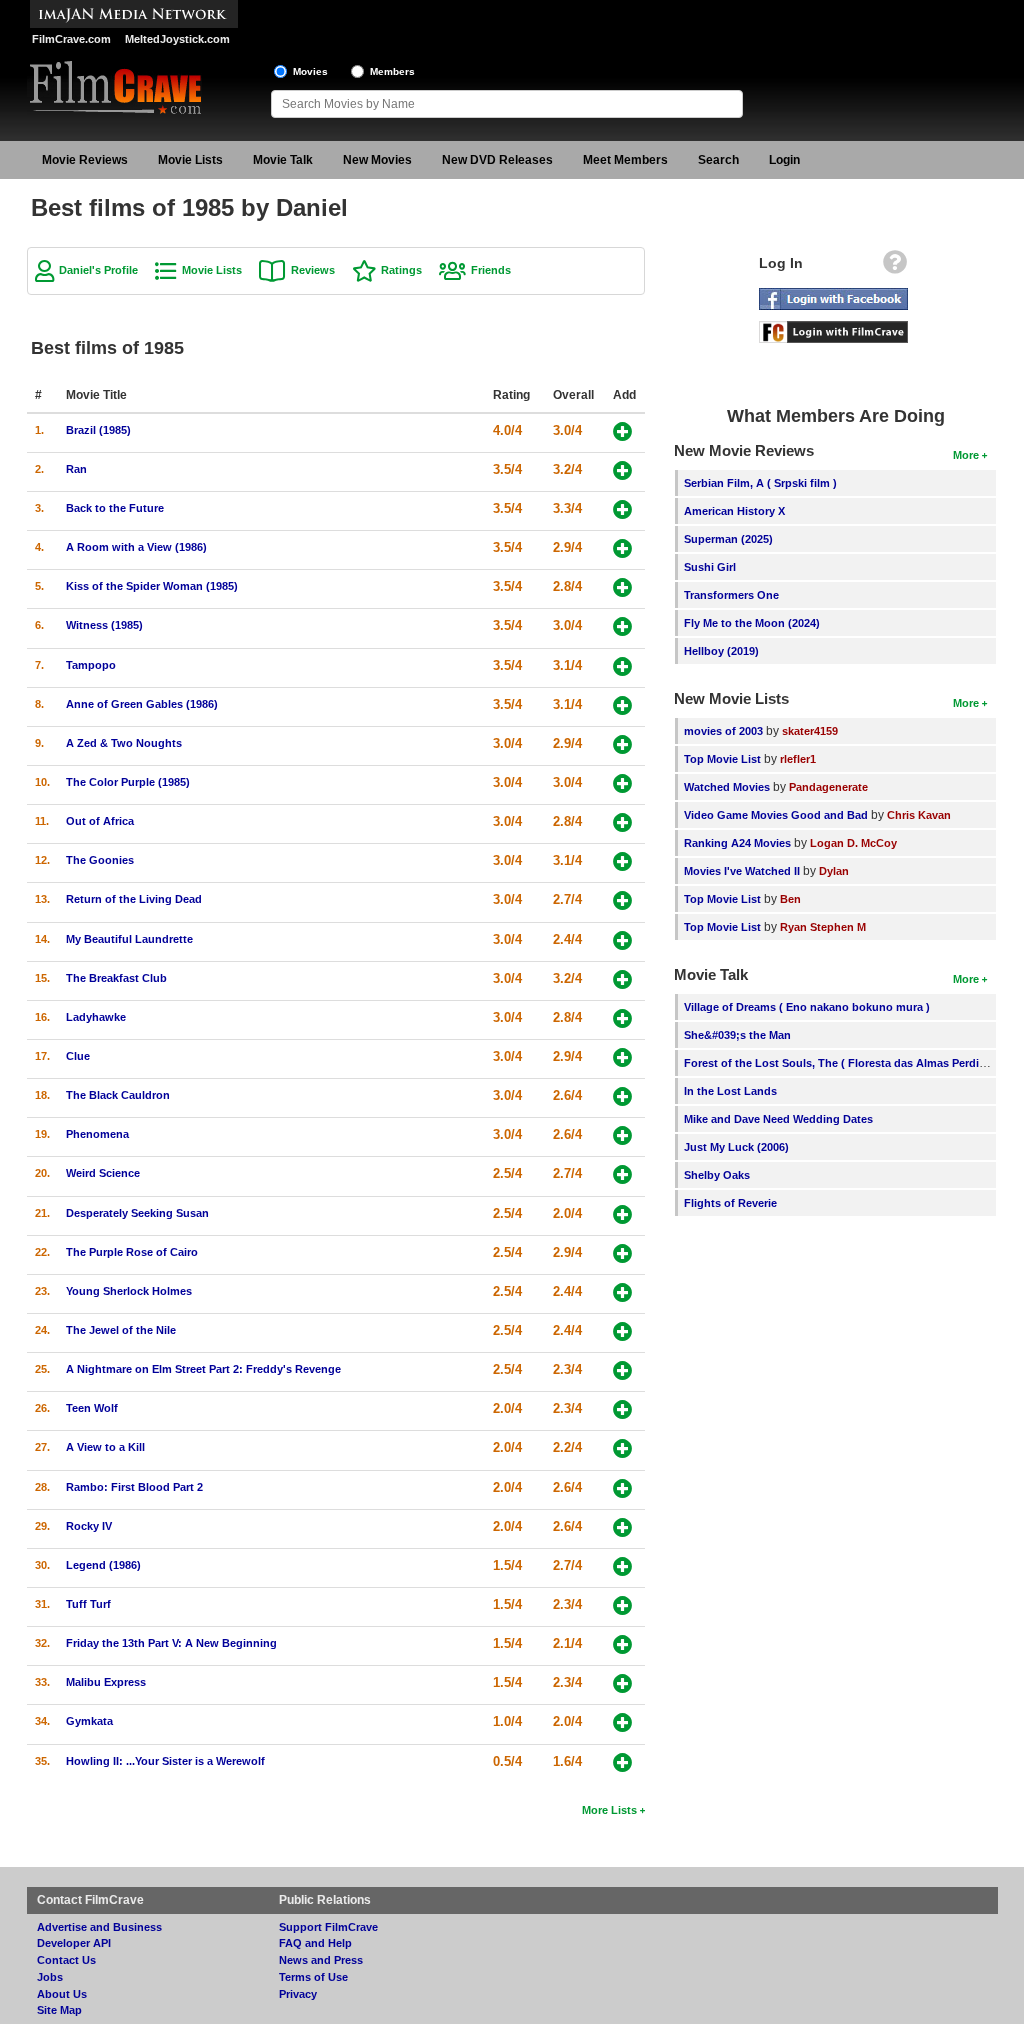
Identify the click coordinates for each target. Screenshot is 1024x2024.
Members (392, 71)
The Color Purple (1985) (128, 782)
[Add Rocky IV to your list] (622, 1527)
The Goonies (100, 860)
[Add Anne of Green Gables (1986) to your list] (622, 705)
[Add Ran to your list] (622, 470)
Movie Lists (190, 160)
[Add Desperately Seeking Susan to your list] (622, 1214)
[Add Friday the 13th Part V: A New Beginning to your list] (622, 1644)
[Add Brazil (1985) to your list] (622, 431)
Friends (491, 270)
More (966, 455)
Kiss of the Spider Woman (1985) (152, 586)
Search (718, 160)
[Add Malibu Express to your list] (622, 1683)
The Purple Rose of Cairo (132, 1252)
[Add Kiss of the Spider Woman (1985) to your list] (622, 587)
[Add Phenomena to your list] (622, 1135)
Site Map (59, 2010)
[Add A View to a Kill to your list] (622, 1448)
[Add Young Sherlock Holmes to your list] (622, 1292)
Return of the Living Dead (134, 899)
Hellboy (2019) (721, 651)
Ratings (401, 270)
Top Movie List (722, 759)
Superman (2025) (728, 539)
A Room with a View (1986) (136, 547)
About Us (62, 1994)
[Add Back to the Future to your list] (622, 509)
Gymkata (89, 1721)
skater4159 (810, 731)
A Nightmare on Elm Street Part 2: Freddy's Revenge (203, 1369)
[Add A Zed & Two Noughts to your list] (622, 744)
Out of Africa (100, 821)
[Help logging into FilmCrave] (895, 267)
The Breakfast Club (116, 978)
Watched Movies (727, 787)
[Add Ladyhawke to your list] (622, 1018)
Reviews (313, 270)
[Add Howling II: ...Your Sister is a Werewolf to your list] (622, 1762)
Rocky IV (89, 1526)
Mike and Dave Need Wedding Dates (778, 1119)
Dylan (834, 871)
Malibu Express (106, 1682)
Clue (78, 1056)
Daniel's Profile (98, 270)
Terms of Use (313, 1977)
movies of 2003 (723, 731)
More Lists (609, 1810)
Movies (310, 71)
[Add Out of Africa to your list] (622, 822)
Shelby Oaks (717, 1175)
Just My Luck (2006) (736, 1147)
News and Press (321, 1960)
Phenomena (97, 1134)
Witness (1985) (104, 625)
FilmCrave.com (71, 39)
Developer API (74, 1943)
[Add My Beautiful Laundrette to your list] (622, 940)
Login (784, 160)
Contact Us (66, 1960)
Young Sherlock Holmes (129, 1291)
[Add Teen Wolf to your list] (622, 1409)
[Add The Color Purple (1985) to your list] (622, 783)
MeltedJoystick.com (177, 39)
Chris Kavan (919, 815)
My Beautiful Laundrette (129, 939)
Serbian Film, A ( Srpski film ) (760, 483)
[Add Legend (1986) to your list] (622, 1566)
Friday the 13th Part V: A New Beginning (171, 1643)
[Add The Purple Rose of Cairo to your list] (622, 1253)
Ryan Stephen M (823, 927)
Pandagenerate (828, 787)
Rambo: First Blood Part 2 (134, 1487)
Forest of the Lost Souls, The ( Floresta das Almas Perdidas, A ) (851, 1063)
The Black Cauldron (118, 1095)
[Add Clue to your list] (622, 1057)
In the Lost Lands (730, 1091)
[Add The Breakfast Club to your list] (622, 979)
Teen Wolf (92, 1408)
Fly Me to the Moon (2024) (752, 623)
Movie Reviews (85, 160)
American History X (734, 511)
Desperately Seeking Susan (137, 1213)
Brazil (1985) (98, 430)
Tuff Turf (88, 1604)
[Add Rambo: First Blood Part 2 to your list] (622, 1488)
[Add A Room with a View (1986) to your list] (622, 548)
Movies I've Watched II (742, 871)
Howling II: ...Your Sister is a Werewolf (165, 1761)
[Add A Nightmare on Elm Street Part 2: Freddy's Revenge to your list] (622, 1370)
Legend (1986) (103, 1565)
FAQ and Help (315, 1943)
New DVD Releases (497, 160)
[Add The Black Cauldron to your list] (622, 1096)
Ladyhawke (96, 1017)
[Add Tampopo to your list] (622, 666)
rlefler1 (798, 759)
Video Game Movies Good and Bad (776, 815)
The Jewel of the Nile (121, 1330)
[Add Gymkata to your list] (622, 1722)
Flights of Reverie (730, 1203)
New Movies (377, 160)
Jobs (50, 1977)
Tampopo (91, 665)
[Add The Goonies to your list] (622, 861)
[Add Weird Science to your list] (622, 1174)
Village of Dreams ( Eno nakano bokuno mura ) (807, 1007)
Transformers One (731, 595)
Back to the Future (115, 508)
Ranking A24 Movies (737, 843)
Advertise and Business (99, 1927)
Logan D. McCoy (853, 843)
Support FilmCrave (328, 1927)
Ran (76, 469)
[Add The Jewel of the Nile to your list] (622, 1331)
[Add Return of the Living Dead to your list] (622, 900)
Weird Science (103, 1173)
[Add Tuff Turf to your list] (622, 1605)
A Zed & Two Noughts (124, 743)
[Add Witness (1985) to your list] (622, 626)
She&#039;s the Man (737, 1035)
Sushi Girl (710, 567)
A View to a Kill (105, 1447)
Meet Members (625, 160)
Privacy (298, 1994)
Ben (790, 899)
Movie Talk (283, 160)
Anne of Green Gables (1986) (142, 704)
